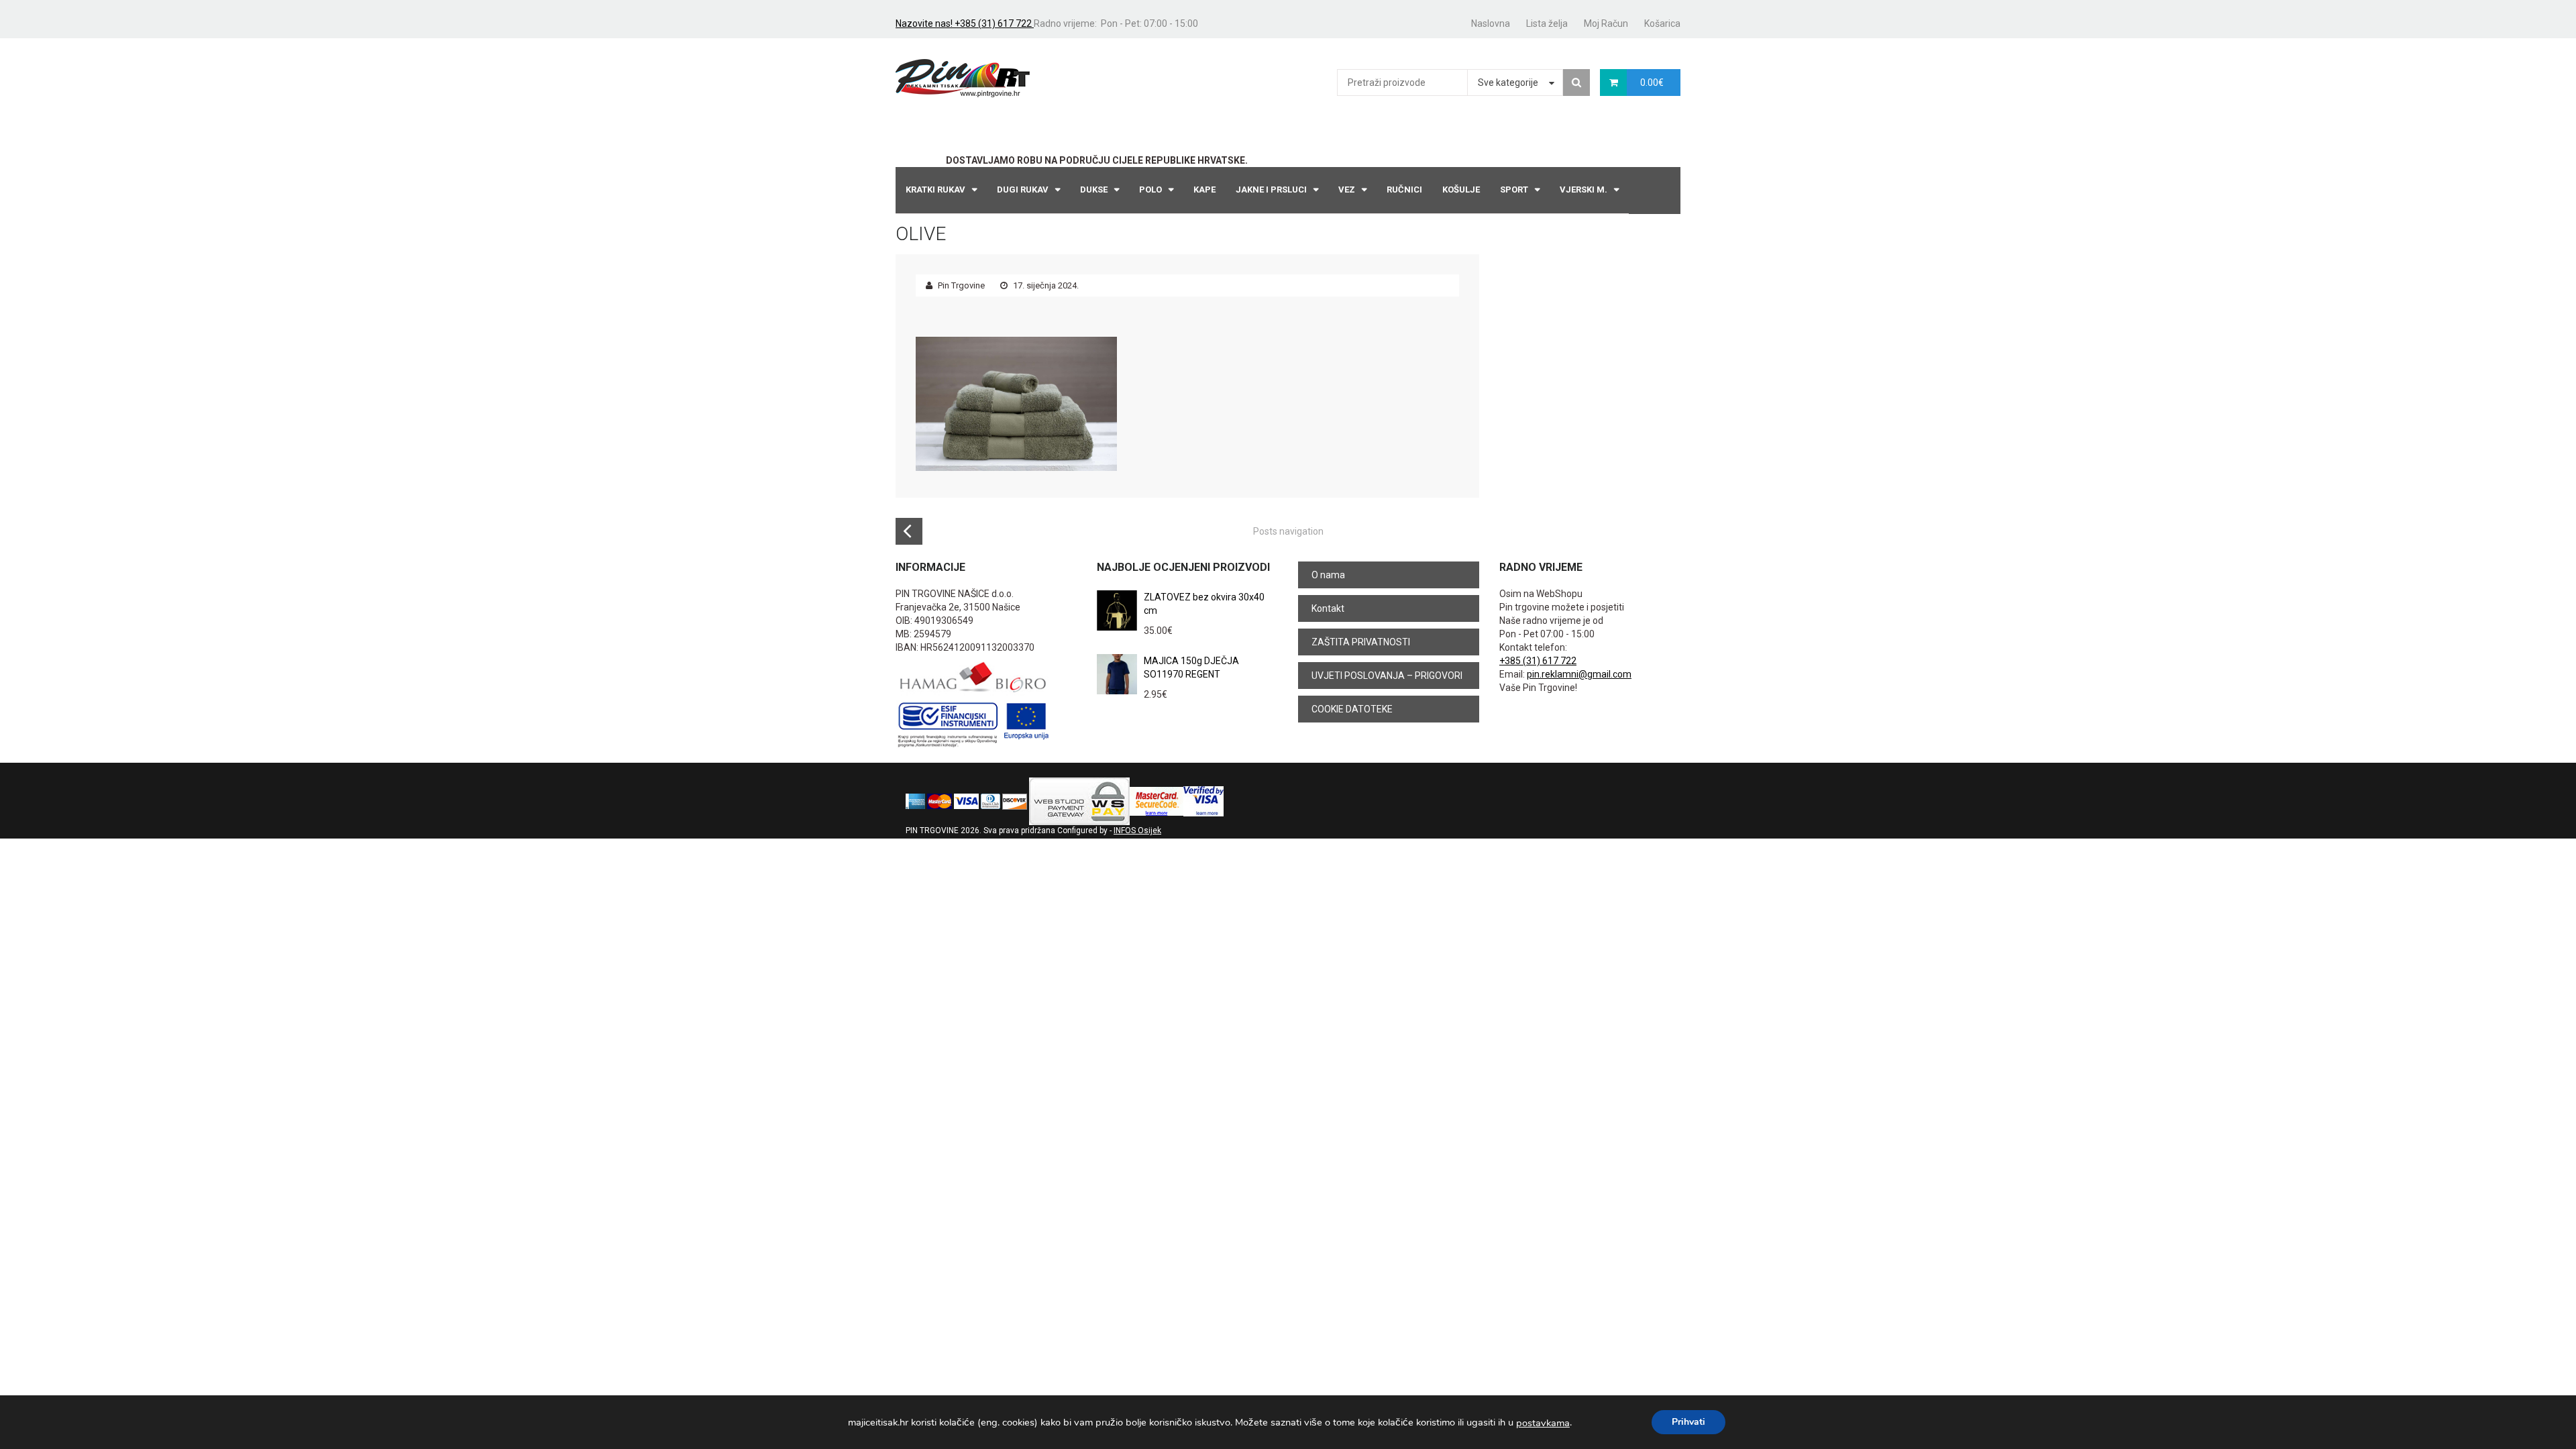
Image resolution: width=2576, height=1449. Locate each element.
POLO (1150, 190)
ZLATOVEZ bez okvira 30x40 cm (1204, 604)
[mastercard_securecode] (1157, 801)
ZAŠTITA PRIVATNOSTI (1361, 642)
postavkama (1543, 1423)
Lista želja (1547, 23)
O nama (1328, 575)
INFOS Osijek (1137, 830)
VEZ (1347, 190)
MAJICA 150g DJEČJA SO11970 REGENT (1191, 667)
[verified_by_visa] (1203, 801)
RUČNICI (1404, 190)
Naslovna (1491, 23)
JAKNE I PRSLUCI (1271, 190)
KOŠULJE (1461, 190)
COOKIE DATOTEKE (1352, 709)
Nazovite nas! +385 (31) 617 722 (965, 23)
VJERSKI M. (1584, 190)
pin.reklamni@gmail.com (1579, 674)
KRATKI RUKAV (935, 190)
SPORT (1514, 190)
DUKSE (1094, 190)
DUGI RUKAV (1023, 190)
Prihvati (1688, 1422)
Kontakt (1328, 608)
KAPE (1204, 190)
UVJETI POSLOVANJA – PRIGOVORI (1387, 676)
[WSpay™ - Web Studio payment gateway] (1079, 801)
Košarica (1662, 23)
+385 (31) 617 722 (1538, 661)
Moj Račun (1606, 23)
